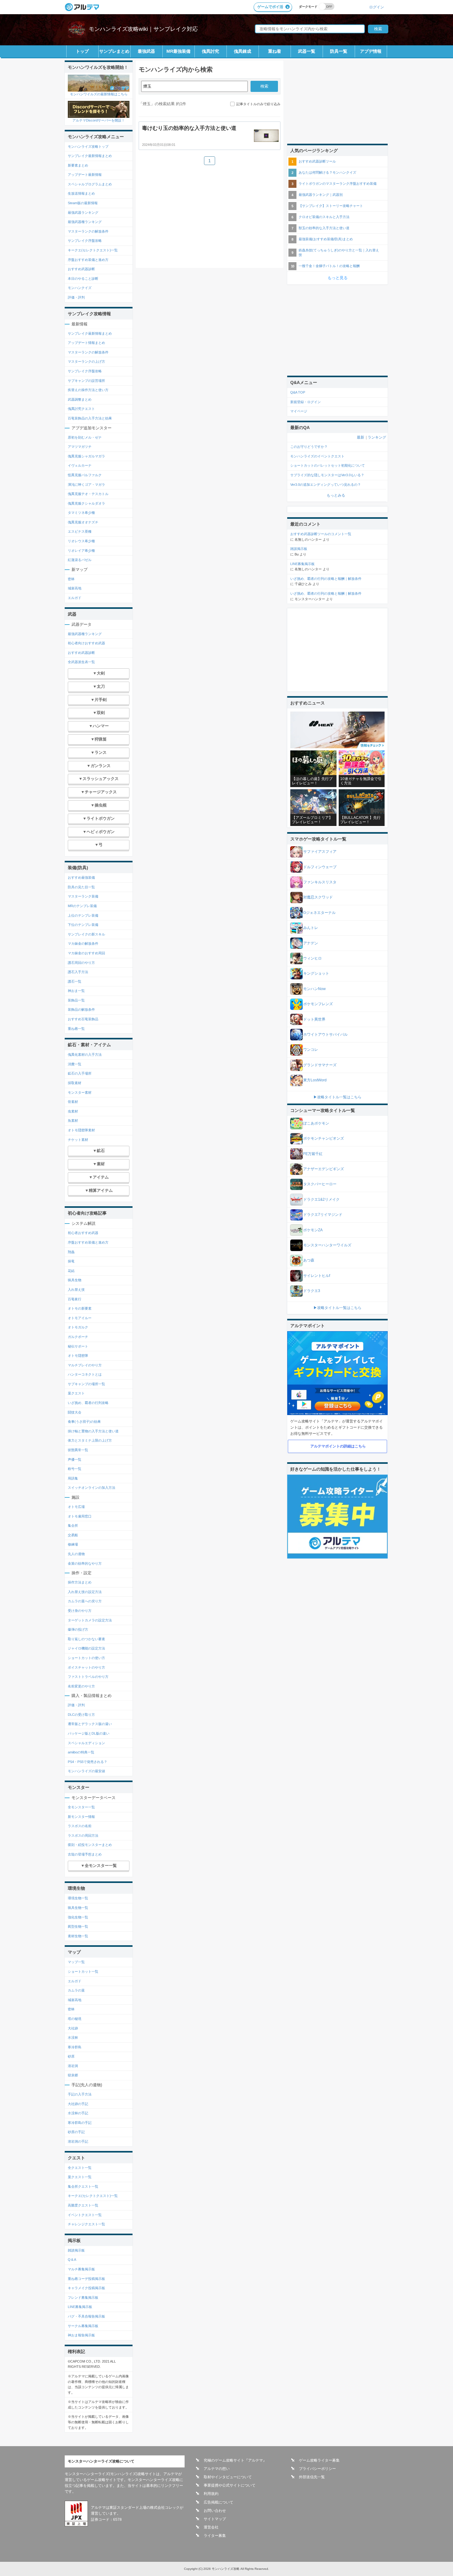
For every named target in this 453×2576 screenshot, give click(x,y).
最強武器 (146, 51)
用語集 (73, 1478)
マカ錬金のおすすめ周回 (86, 953)
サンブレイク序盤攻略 (85, 241)
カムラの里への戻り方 (85, 1601)
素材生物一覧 (78, 1936)
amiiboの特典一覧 (81, 1752)
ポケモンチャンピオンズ (324, 1138)
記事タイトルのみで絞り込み (258, 104)
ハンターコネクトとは (85, 1374)
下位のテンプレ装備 (83, 925)
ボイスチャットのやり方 (86, 1667)
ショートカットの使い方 (86, 1658)
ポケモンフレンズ (318, 1004)
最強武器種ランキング (85, 222)
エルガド (75, 598)
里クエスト (76, 1393)
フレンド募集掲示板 (83, 2297)
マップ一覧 (76, 1962)
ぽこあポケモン (316, 1123)
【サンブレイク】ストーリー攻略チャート (331, 206)
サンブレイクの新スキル (86, 934)
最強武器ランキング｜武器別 (321, 195)
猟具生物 (75, 1280)
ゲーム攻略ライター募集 (319, 2460)
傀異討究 (210, 51)
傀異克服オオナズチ (83, 522)
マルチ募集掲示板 (81, 2269)
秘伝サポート (78, 1346)
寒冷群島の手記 (80, 2123)
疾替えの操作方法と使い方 (88, 390)
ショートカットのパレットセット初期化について (328, 465)
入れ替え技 (76, 1290)
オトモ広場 (76, 1507)
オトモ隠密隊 (78, 1356)
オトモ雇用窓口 (80, 1516)
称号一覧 (75, 1469)
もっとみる (336, 495)
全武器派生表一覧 (81, 662)
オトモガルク (78, 1327)
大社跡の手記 (78, 2104)
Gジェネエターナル (319, 913)
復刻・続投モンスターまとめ (90, 1845)
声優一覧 (75, 1459)
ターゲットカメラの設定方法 (90, 1620)
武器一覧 (307, 51)
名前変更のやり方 (81, 1686)
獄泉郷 (73, 2075)
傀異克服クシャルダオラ (86, 503)
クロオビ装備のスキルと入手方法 (324, 217)
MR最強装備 (178, 51)
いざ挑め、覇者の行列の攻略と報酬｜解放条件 (326, 579)
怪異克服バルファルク (85, 475)
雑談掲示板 (76, 2250)
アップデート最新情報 (85, 175)
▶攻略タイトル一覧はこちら (337, 1097)
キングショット (316, 973)
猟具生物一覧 (78, 1908)
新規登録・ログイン (306, 402)
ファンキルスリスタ (320, 882)
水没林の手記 (78, 2113)
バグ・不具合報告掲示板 (86, 2316)
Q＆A (72, 2260)
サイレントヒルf (317, 1276)
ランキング (377, 437)
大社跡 (73, 2028)
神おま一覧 (76, 991)
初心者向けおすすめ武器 (86, 643)
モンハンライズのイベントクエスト (317, 456)
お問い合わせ (215, 2511)
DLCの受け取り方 (81, 1715)
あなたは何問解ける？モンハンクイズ (327, 172)
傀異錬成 (243, 51)
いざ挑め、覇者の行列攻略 (88, 1403)
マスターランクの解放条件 (88, 231)
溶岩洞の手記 (78, 2141)
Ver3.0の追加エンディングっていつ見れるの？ (326, 485)
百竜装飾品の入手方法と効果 (90, 418)
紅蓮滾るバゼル (80, 560)
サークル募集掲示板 (83, 2326)
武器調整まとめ (80, 399)
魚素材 (73, 1121)
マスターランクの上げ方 (86, 361)
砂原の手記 (76, 2132)
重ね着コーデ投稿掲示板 (86, 2279)
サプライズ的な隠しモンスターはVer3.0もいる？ (327, 475)
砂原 (71, 2056)
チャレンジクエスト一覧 (86, 2224)
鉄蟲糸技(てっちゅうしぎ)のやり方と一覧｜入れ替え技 (339, 252)
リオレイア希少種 (81, 551)
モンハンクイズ (80, 288)
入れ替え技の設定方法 (85, 1592)
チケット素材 (78, 1140)
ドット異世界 (314, 1019)
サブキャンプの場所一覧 (86, 1384)
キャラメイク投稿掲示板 (86, 2288)
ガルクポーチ (78, 1337)
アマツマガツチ (80, 447)
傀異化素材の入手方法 (85, 1055)
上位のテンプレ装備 (83, 915)
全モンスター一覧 (81, 1807)
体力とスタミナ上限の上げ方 (90, 1440)
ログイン (377, 7)
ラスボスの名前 (80, 1826)
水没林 (73, 2037)
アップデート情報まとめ (86, 343)
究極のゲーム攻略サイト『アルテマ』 (235, 2460)
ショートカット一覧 (83, 1971)
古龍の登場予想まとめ (85, 1854)
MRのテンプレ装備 (82, 906)
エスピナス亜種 (80, 531)
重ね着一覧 (76, 1029)
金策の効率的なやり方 (85, 1563)
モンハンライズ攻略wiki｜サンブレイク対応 (143, 29)
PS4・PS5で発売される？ (88, 1762)
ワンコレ (311, 1050)
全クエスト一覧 (80, 2168)
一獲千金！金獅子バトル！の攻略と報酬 (329, 266)
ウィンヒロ (312, 958)
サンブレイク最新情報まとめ (90, 156)
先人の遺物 (76, 1554)
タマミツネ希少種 (81, 513)
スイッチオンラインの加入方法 (92, 1488)
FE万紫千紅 (313, 1154)
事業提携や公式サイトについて (230, 2485)
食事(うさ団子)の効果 (84, 1422)
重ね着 (275, 51)
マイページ (299, 411)
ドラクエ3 (312, 1291)
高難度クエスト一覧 (83, 2205)
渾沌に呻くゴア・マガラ (86, 485)
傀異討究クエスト (81, 409)
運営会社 (211, 2527)
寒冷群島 (75, 2047)
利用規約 (211, 2494)
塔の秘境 (75, 2019)
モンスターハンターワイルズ (327, 1245)
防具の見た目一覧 (81, 887)
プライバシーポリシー (317, 2469)
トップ (82, 51)
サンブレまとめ (114, 51)
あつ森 (309, 1260)
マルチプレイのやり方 (85, 1365)
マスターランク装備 (83, 896)
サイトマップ (215, 2519)
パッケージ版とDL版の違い (89, 1733)
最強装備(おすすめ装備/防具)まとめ (326, 239)
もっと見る (338, 278)
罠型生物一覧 (78, 1926)
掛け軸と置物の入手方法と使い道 (93, 1431)
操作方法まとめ (80, 1582)
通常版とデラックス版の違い (90, 1724)
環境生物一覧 (78, 1898)
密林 (71, 579)
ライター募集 (215, 2536)
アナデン (311, 943)
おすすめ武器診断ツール (317, 161)
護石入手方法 (78, 972)
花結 (71, 1271)
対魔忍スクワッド (318, 897)
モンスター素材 (80, 1092)
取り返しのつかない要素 (86, 1639)
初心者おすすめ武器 (83, 1233)
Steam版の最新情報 (83, 203)
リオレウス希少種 (81, 541)
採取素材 (75, 1083)
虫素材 (73, 1111)
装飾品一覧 (76, 1000)
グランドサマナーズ (320, 1065)
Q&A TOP (298, 392)
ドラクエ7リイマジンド (323, 1215)
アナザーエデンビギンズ (324, 1169)
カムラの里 (76, 1990)
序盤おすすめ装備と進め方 (88, 260)
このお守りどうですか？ (309, 447)
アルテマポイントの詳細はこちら (338, 1446)
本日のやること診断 (83, 279)
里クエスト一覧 (80, 2177)
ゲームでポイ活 (270, 7)
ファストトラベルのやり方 (88, 1677)
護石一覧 (75, 981)
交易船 (73, 1535)
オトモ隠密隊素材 (81, 1130)
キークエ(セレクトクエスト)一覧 (93, 250)
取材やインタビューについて (228, 2477)
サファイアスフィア (320, 852)
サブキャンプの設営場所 (86, 381)
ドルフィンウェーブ (320, 867)
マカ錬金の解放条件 (83, 943)
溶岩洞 (73, 2066)
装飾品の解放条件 (81, 1009)
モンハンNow (314, 989)
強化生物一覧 (78, 1917)
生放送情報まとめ (81, 193)
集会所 (73, 1525)
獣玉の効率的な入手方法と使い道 (324, 228)
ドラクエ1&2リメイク (321, 1199)
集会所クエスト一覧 (83, 2186)
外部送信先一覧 (312, 2477)
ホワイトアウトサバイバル (325, 1034)
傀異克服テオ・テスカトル (88, 494)
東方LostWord (315, 1080)
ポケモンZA (313, 1230)
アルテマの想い (217, 2469)
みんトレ (311, 928)
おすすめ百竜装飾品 (83, 1019)
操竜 (71, 1261)
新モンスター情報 (81, 1817)
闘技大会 (75, 1412)
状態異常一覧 (78, 1450)
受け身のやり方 (80, 1611)
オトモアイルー (80, 1318)
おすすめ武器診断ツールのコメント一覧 (321, 534)
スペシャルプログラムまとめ (90, 184)
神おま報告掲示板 (81, 2335)
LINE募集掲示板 (80, 2307)
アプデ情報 (371, 51)
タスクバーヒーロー (320, 1184)
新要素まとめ (78, 165)
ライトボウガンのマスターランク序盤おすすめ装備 (338, 184)
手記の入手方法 (80, 2094)
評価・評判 (76, 297)
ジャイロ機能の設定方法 (86, 1648)
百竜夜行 (75, 1299)
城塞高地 (75, 588)
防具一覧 (339, 51)
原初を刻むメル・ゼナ (85, 437)
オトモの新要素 (80, 1308)
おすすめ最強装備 (81, 877)
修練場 (73, 1544)
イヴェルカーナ (80, 465)
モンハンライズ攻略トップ (88, 147)
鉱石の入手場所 (80, 1073)
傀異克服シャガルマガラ (86, 456)
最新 (361, 437)
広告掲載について (218, 2502)
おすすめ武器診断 (81, 269)
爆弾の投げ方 (78, 1629)
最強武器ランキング (83, 213)
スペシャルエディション (86, 1743)
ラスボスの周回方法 (83, 1835)
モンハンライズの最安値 (86, 1771)
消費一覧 (75, 1064)
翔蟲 (71, 1252)
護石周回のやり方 (81, 963)
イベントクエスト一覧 (85, 2215)
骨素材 (73, 1102)
